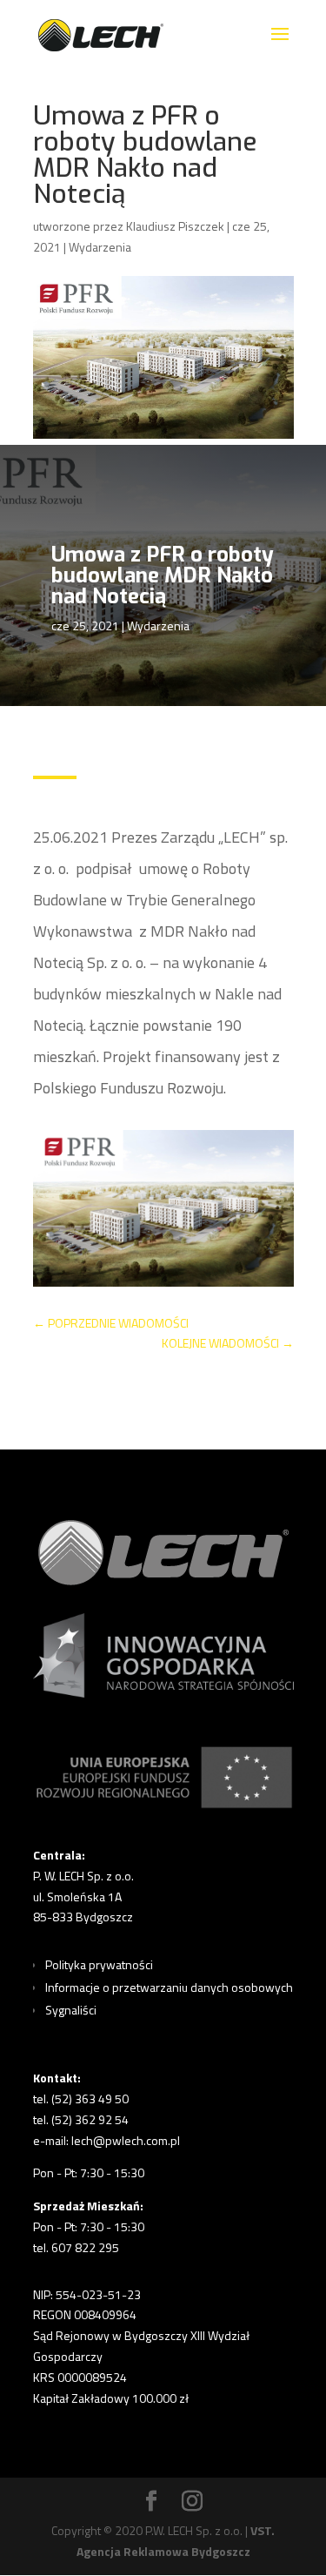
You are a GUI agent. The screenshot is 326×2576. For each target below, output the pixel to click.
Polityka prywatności (99, 1964)
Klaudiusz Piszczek (175, 226)
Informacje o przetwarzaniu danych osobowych (169, 1987)
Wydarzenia (100, 247)
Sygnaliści (71, 2010)
